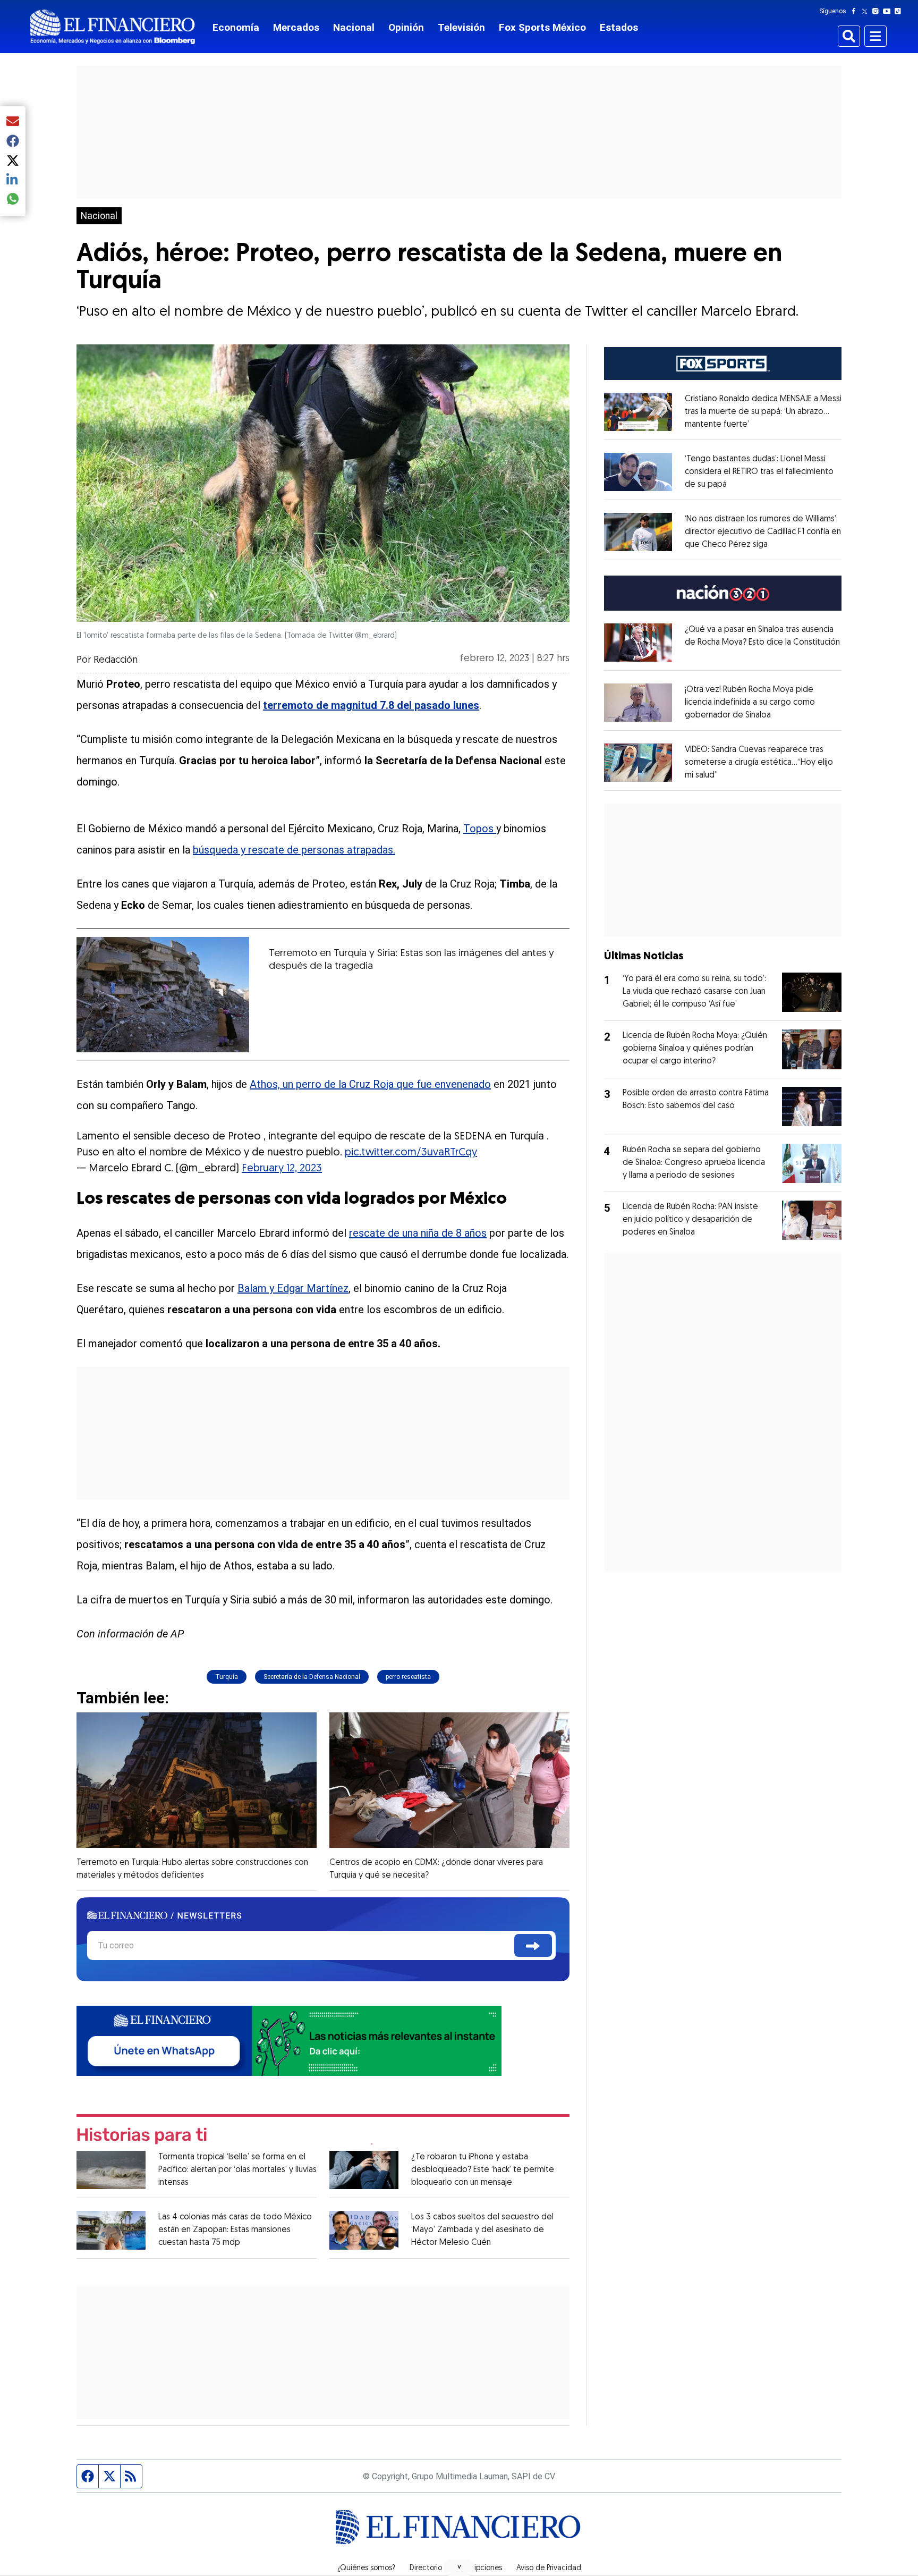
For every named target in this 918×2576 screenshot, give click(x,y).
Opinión (406, 27)
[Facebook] (856, 11)
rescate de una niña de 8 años (418, 1233)
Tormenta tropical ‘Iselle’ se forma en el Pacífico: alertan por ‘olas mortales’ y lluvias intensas (237, 2170)
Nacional (354, 27)
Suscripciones (479, 2569)
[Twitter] (867, 11)
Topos (480, 829)
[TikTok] (900, 11)
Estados (619, 27)
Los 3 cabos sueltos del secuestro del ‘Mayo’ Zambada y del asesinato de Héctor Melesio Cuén (482, 2230)
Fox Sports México (542, 27)
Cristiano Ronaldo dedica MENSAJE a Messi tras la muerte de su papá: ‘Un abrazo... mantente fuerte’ (763, 412)
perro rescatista (408, 1677)
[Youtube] (889, 11)
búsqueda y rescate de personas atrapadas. (294, 850)
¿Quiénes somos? (366, 2569)
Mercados (296, 27)
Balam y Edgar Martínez (293, 1288)
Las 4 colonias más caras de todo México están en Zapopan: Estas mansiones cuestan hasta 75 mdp (235, 2230)
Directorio (426, 2569)
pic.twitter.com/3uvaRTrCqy (411, 1153)
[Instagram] (878, 11)
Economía (236, 27)
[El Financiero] (113, 27)
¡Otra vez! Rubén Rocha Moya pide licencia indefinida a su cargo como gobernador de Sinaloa (750, 703)
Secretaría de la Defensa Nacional (312, 1677)
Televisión (461, 27)
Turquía (227, 1677)
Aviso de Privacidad (549, 2569)
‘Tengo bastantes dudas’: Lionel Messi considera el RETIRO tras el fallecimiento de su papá (759, 472)
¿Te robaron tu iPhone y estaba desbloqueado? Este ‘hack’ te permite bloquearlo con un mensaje (483, 2170)
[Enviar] (533, 1945)
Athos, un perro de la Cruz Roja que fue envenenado (370, 1084)
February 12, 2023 (282, 1169)
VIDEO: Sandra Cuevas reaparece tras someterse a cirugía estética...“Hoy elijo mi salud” (759, 763)
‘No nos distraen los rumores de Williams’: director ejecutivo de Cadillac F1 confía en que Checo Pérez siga (763, 532)
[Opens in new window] (638, 412)
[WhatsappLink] (289, 2039)
